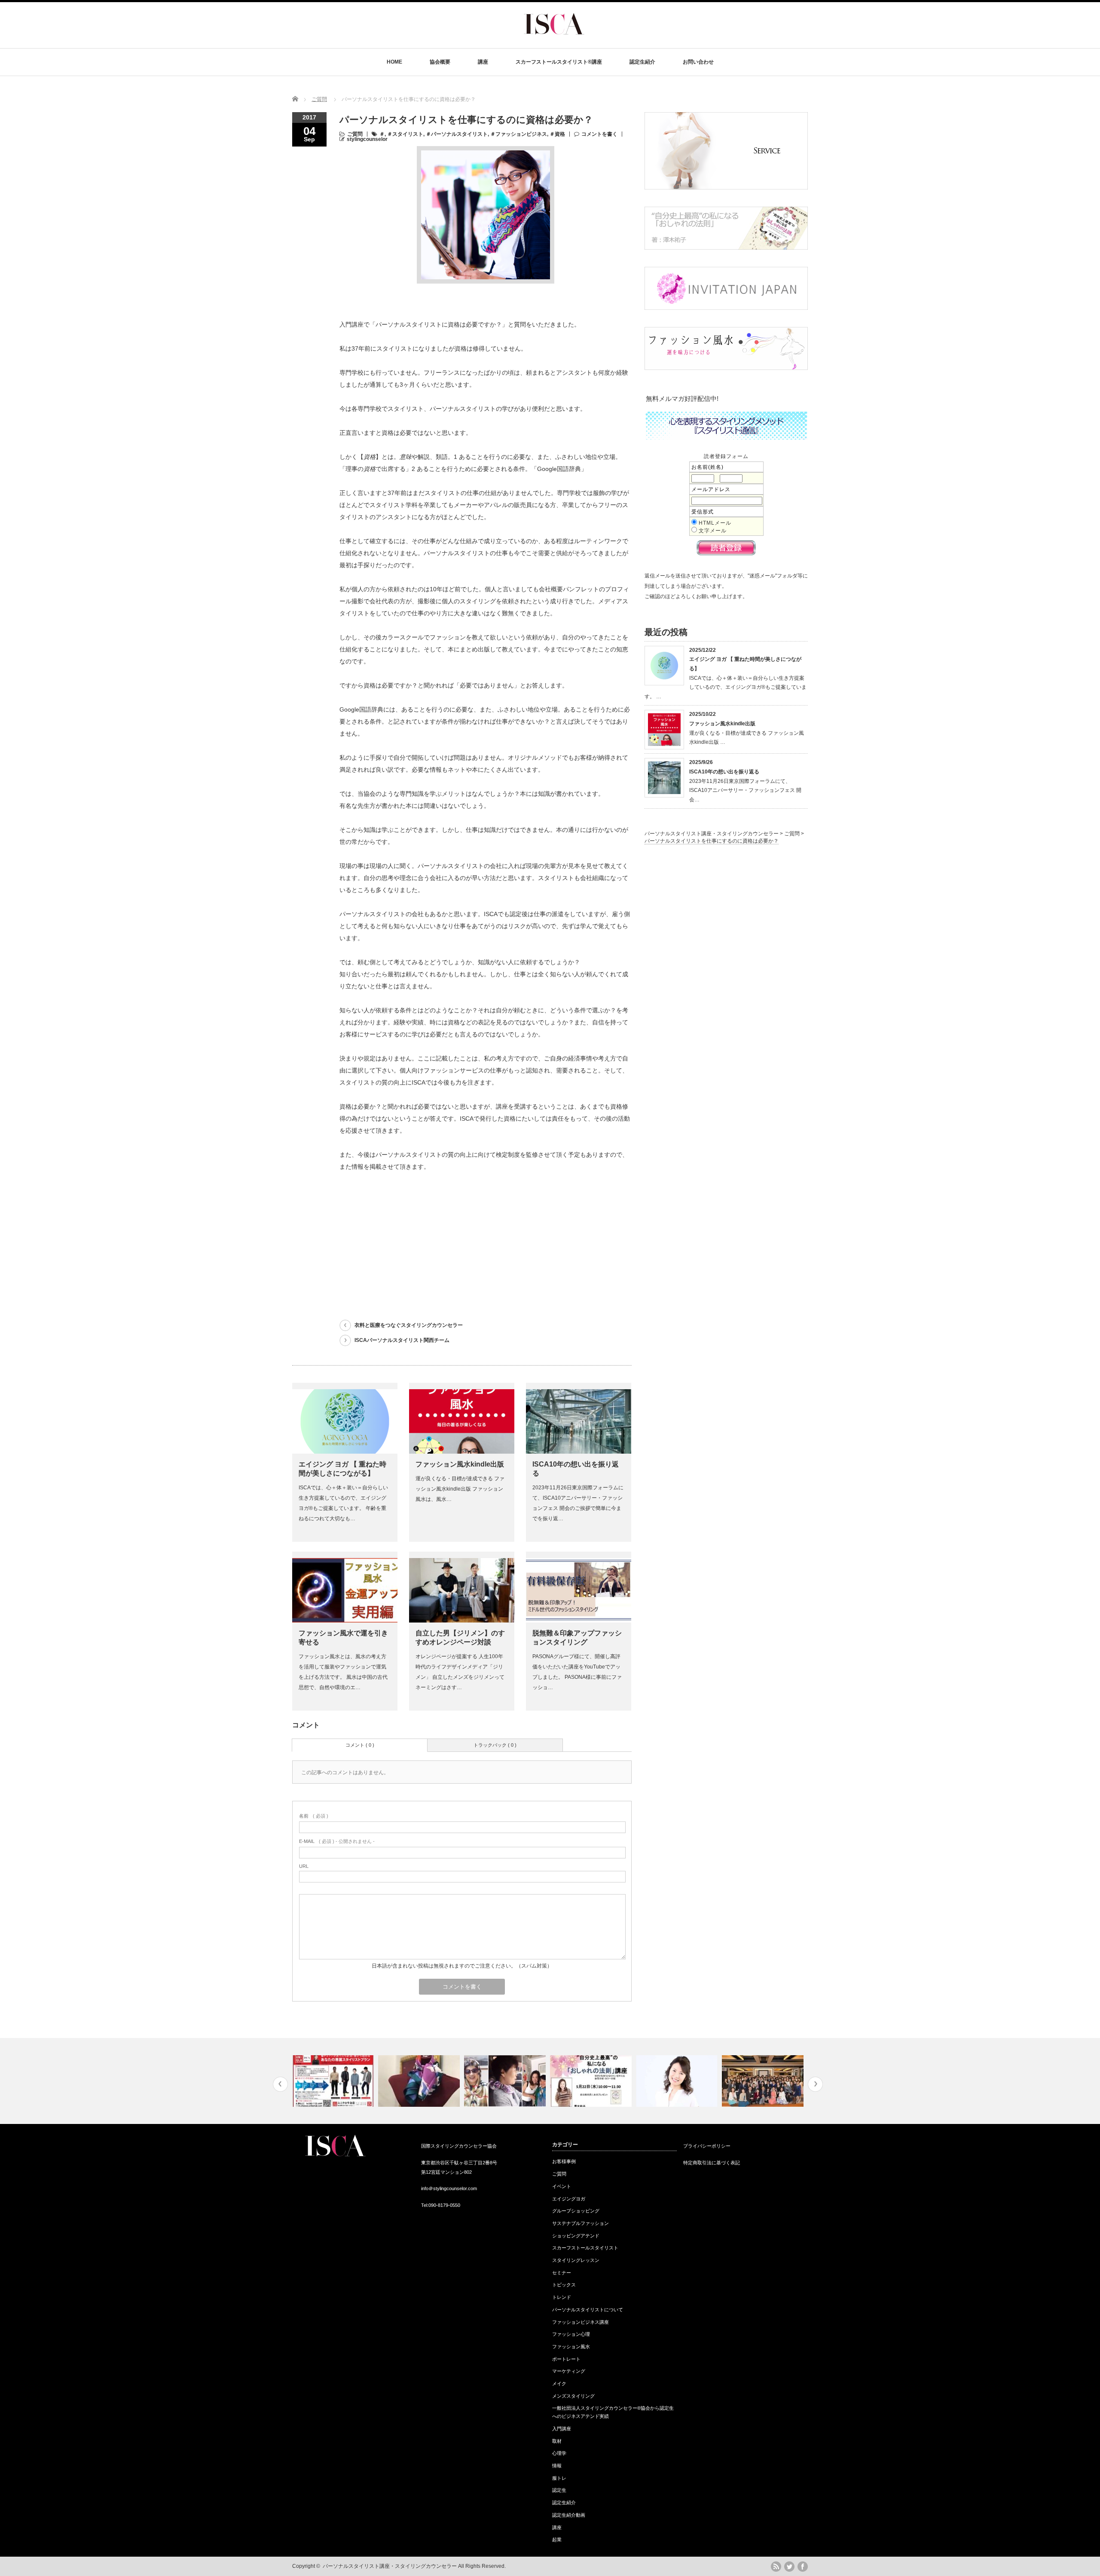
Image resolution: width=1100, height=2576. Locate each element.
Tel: (425, 2205)
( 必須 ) (314, 1816)
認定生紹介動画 (569, 2515)
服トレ (559, 2478)
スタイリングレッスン (576, 2260)
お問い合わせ (698, 62)
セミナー (562, 2273)
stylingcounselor (367, 139)
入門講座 (562, 2429)
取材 (557, 2441)
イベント (562, 2186)
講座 (483, 62)
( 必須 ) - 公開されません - (337, 1841)
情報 (557, 2466)
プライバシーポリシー (707, 2146)
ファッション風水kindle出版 (460, 1464)
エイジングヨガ (569, 2199)
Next (815, 2084)
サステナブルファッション (581, 2223)
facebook (803, 2567)
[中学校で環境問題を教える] (764, 2081)
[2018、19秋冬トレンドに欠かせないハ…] (334, 2081)
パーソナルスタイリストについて (588, 2310)
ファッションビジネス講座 (581, 2322)
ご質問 (319, 99)
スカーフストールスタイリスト (585, 2248)
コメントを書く (599, 134)
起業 (557, 2539)
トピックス (564, 2285)
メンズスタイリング (573, 2396)
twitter (789, 2567)
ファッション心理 (571, 2334)
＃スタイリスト (405, 134)
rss (776, 2567)
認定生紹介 (642, 62)
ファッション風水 (571, 2347)
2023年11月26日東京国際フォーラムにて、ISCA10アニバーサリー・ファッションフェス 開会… (745, 790)
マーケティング (569, 2371)
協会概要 (440, 62)
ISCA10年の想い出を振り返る (724, 772)
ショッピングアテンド (576, 2236)
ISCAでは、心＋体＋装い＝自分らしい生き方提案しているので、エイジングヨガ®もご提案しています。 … (726, 687)
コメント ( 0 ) (360, 1745)
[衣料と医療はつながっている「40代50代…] (678, 2081)
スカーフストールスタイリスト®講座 (559, 62)
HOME (394, 62)
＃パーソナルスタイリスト (457, 134)
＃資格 (557, 134)
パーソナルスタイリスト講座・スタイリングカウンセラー (390, 2566)
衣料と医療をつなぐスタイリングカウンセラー (409, 1325)
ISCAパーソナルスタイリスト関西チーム (402, 1340)
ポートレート (566, 2359)
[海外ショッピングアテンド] (506, 2081)
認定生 (559, 2490)
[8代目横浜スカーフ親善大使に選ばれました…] (592, 2081)
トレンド (562, 2297)
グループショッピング (576, 2211)
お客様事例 (564, 2161)
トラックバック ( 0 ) (495, 1745)
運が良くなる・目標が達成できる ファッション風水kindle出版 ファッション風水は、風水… (460, 1489)
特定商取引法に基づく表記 (712, 2163)
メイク (559, 2383)
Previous (280, 2084)
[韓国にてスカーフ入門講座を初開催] (420, 2081)
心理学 (559, 2453)
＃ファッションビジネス (519, 134)
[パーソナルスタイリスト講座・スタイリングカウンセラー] (554, 41)
